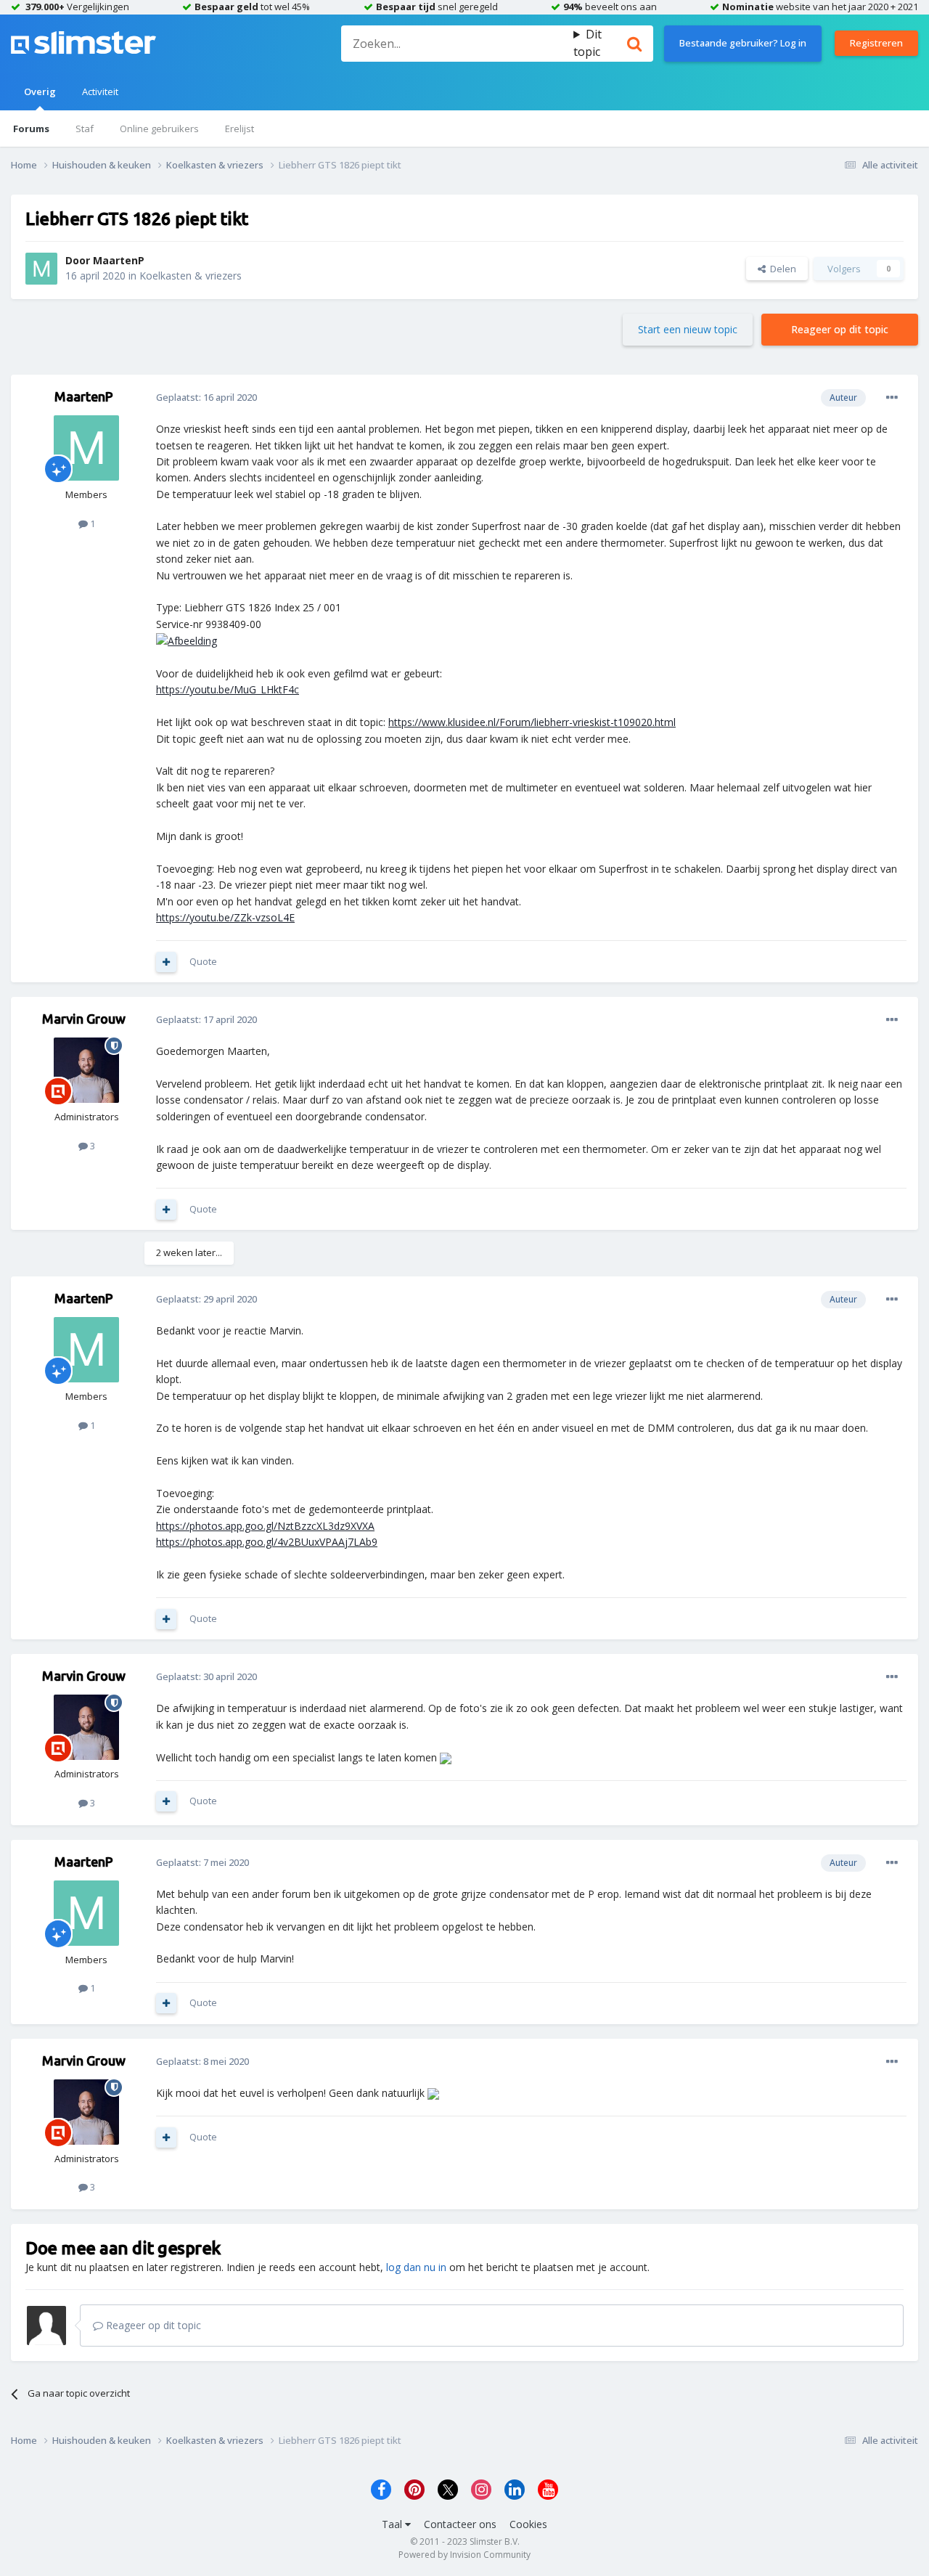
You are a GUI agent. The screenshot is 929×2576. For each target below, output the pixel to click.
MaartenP (119, 260)
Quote (203, 961)
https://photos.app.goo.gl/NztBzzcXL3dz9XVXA (265, 1526)
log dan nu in (416, 2267)
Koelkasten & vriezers (191, 276)
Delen (781, 269)
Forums (31, 129)
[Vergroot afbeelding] (187, 640)
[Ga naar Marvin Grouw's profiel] (86, 1070)
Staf (85, 129)
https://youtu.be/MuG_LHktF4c (228, 689)
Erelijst (240, 129)
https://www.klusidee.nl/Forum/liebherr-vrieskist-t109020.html (532, 722)
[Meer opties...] (892, 398)
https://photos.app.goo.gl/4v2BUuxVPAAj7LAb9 (267, 1542)
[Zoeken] (634, 44)
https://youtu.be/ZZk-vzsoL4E (225, 917)
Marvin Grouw (84, 1019)
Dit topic (588, 43)
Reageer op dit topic (840, 329)
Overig (40, 91)
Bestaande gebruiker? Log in (743, 43)
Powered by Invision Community (464, 2555)
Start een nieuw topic (688, 329)
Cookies (528, 2524)
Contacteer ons (460, 2524)
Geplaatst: (206, 397)
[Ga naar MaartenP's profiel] (41, 269)
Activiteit (100, 91)
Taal (393, 2524)
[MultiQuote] (166, 962)
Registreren (876, 43)
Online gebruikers (159, 129)
